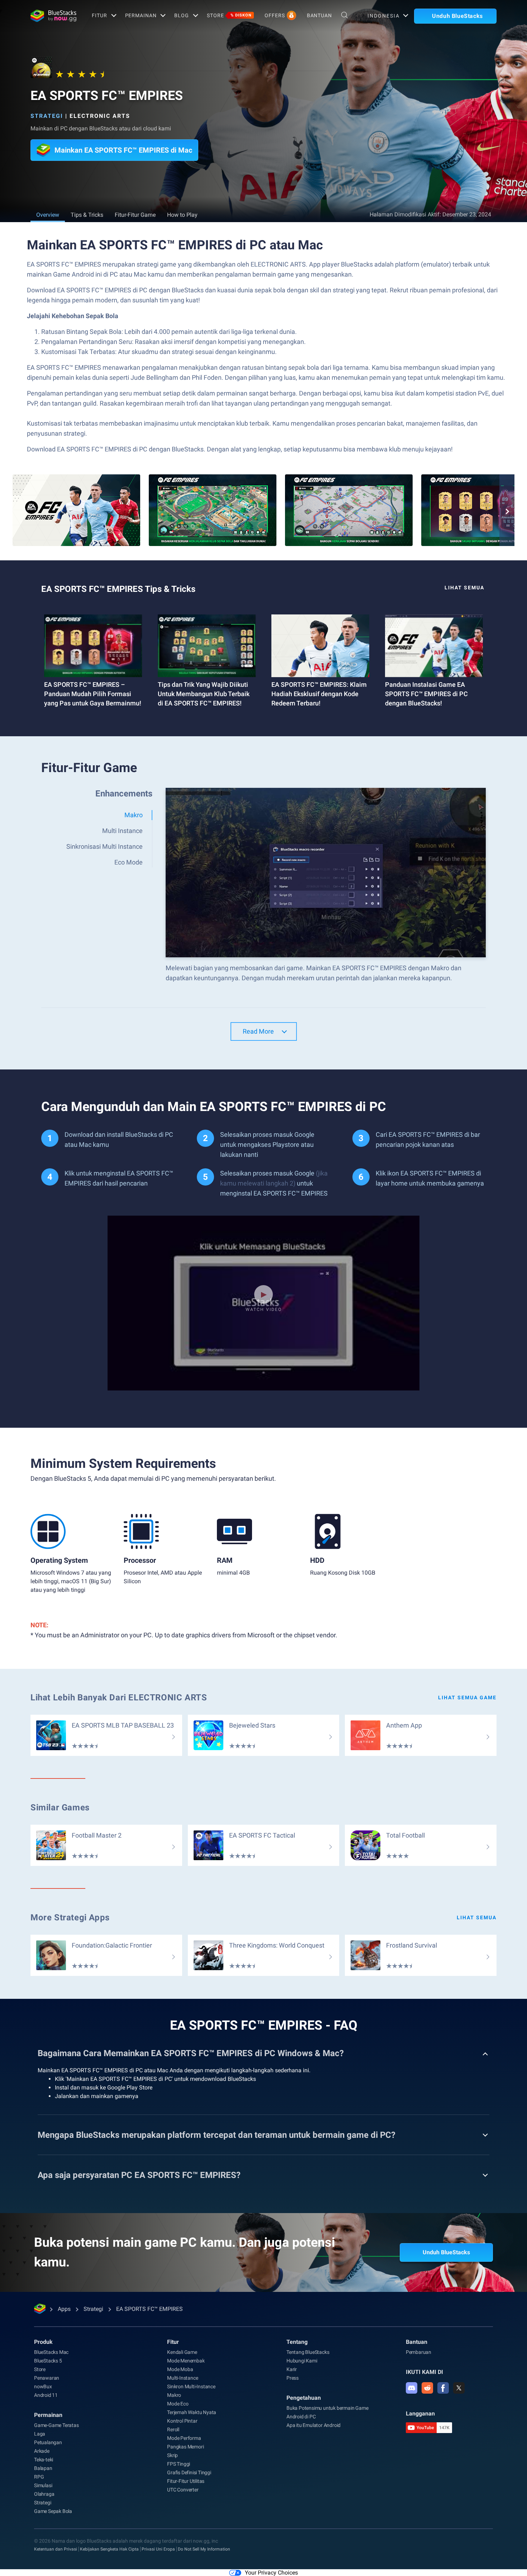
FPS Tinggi (179, 2464)
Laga (40, 2434)
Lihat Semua (464, 588)
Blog (182, 15)
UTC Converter (183, 2490)
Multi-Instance (182, 2378)
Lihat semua (477, 1917)
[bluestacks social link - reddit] (427, 2388)
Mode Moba (180, 2369)
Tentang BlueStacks (308, 2352)
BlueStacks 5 (48, 2361)
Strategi (47, 116)
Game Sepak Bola (53, 2511)
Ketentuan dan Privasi (56, 2549)
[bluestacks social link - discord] (412, 2388)
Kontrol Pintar (182, 2421)
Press (293, 2378)
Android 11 (46, 2395)
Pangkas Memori (185, 2447)
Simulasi (43, 2485)
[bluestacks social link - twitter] (459, 2388)
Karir (292, 2369)
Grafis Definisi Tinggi (189, 2472)
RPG (39, 2477)
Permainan (141, 15)
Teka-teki (44, 2460)
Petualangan (48, 2442)
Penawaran (47, 2378)
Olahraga (44, 2494)
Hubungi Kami (302, 2361)
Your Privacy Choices (271, 2573)
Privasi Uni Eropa (158, 2549)
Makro (174, 2395)
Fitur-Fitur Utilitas (186, 2481)
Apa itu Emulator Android (314, 2425)
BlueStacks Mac (51, 2352)
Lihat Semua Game (467, 1698)
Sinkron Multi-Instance (191, 2386)
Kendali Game (182, 2352)
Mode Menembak (186, 2361)
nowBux (43, 2386)
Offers (275, 15)
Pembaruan (419, 2352)
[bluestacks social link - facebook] (443, 2388)
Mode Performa (184, 2438)
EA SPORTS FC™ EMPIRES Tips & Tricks (118, 589)
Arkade (42, 2451)
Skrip (172, 2455)
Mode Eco (178, 2404)
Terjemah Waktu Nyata (192, 2412)
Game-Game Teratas (56, 2425)
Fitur (99, 15)
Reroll (173, 2429)
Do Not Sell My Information (204, 2549)
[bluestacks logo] (53, 16)
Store (229, 15)
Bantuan (319, 15)
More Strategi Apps (70, 1917)
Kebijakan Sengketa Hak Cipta (109, 2549)
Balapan (43, 2468)
